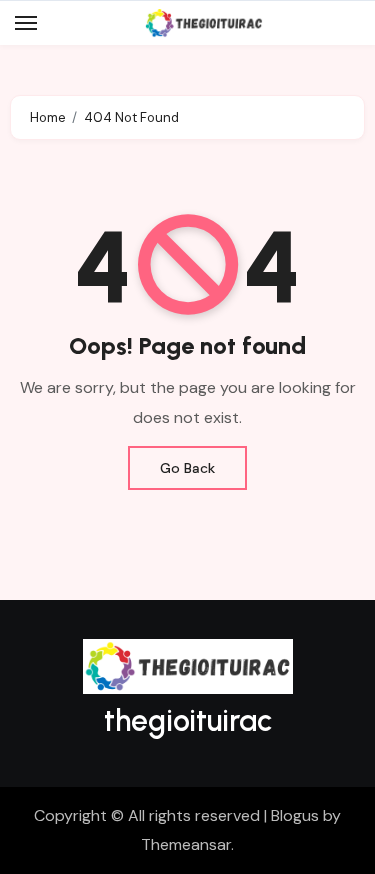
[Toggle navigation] (26, 23)
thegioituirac (188, 720)
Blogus (295, 815)
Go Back (187, 468)
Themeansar (186, 844)
